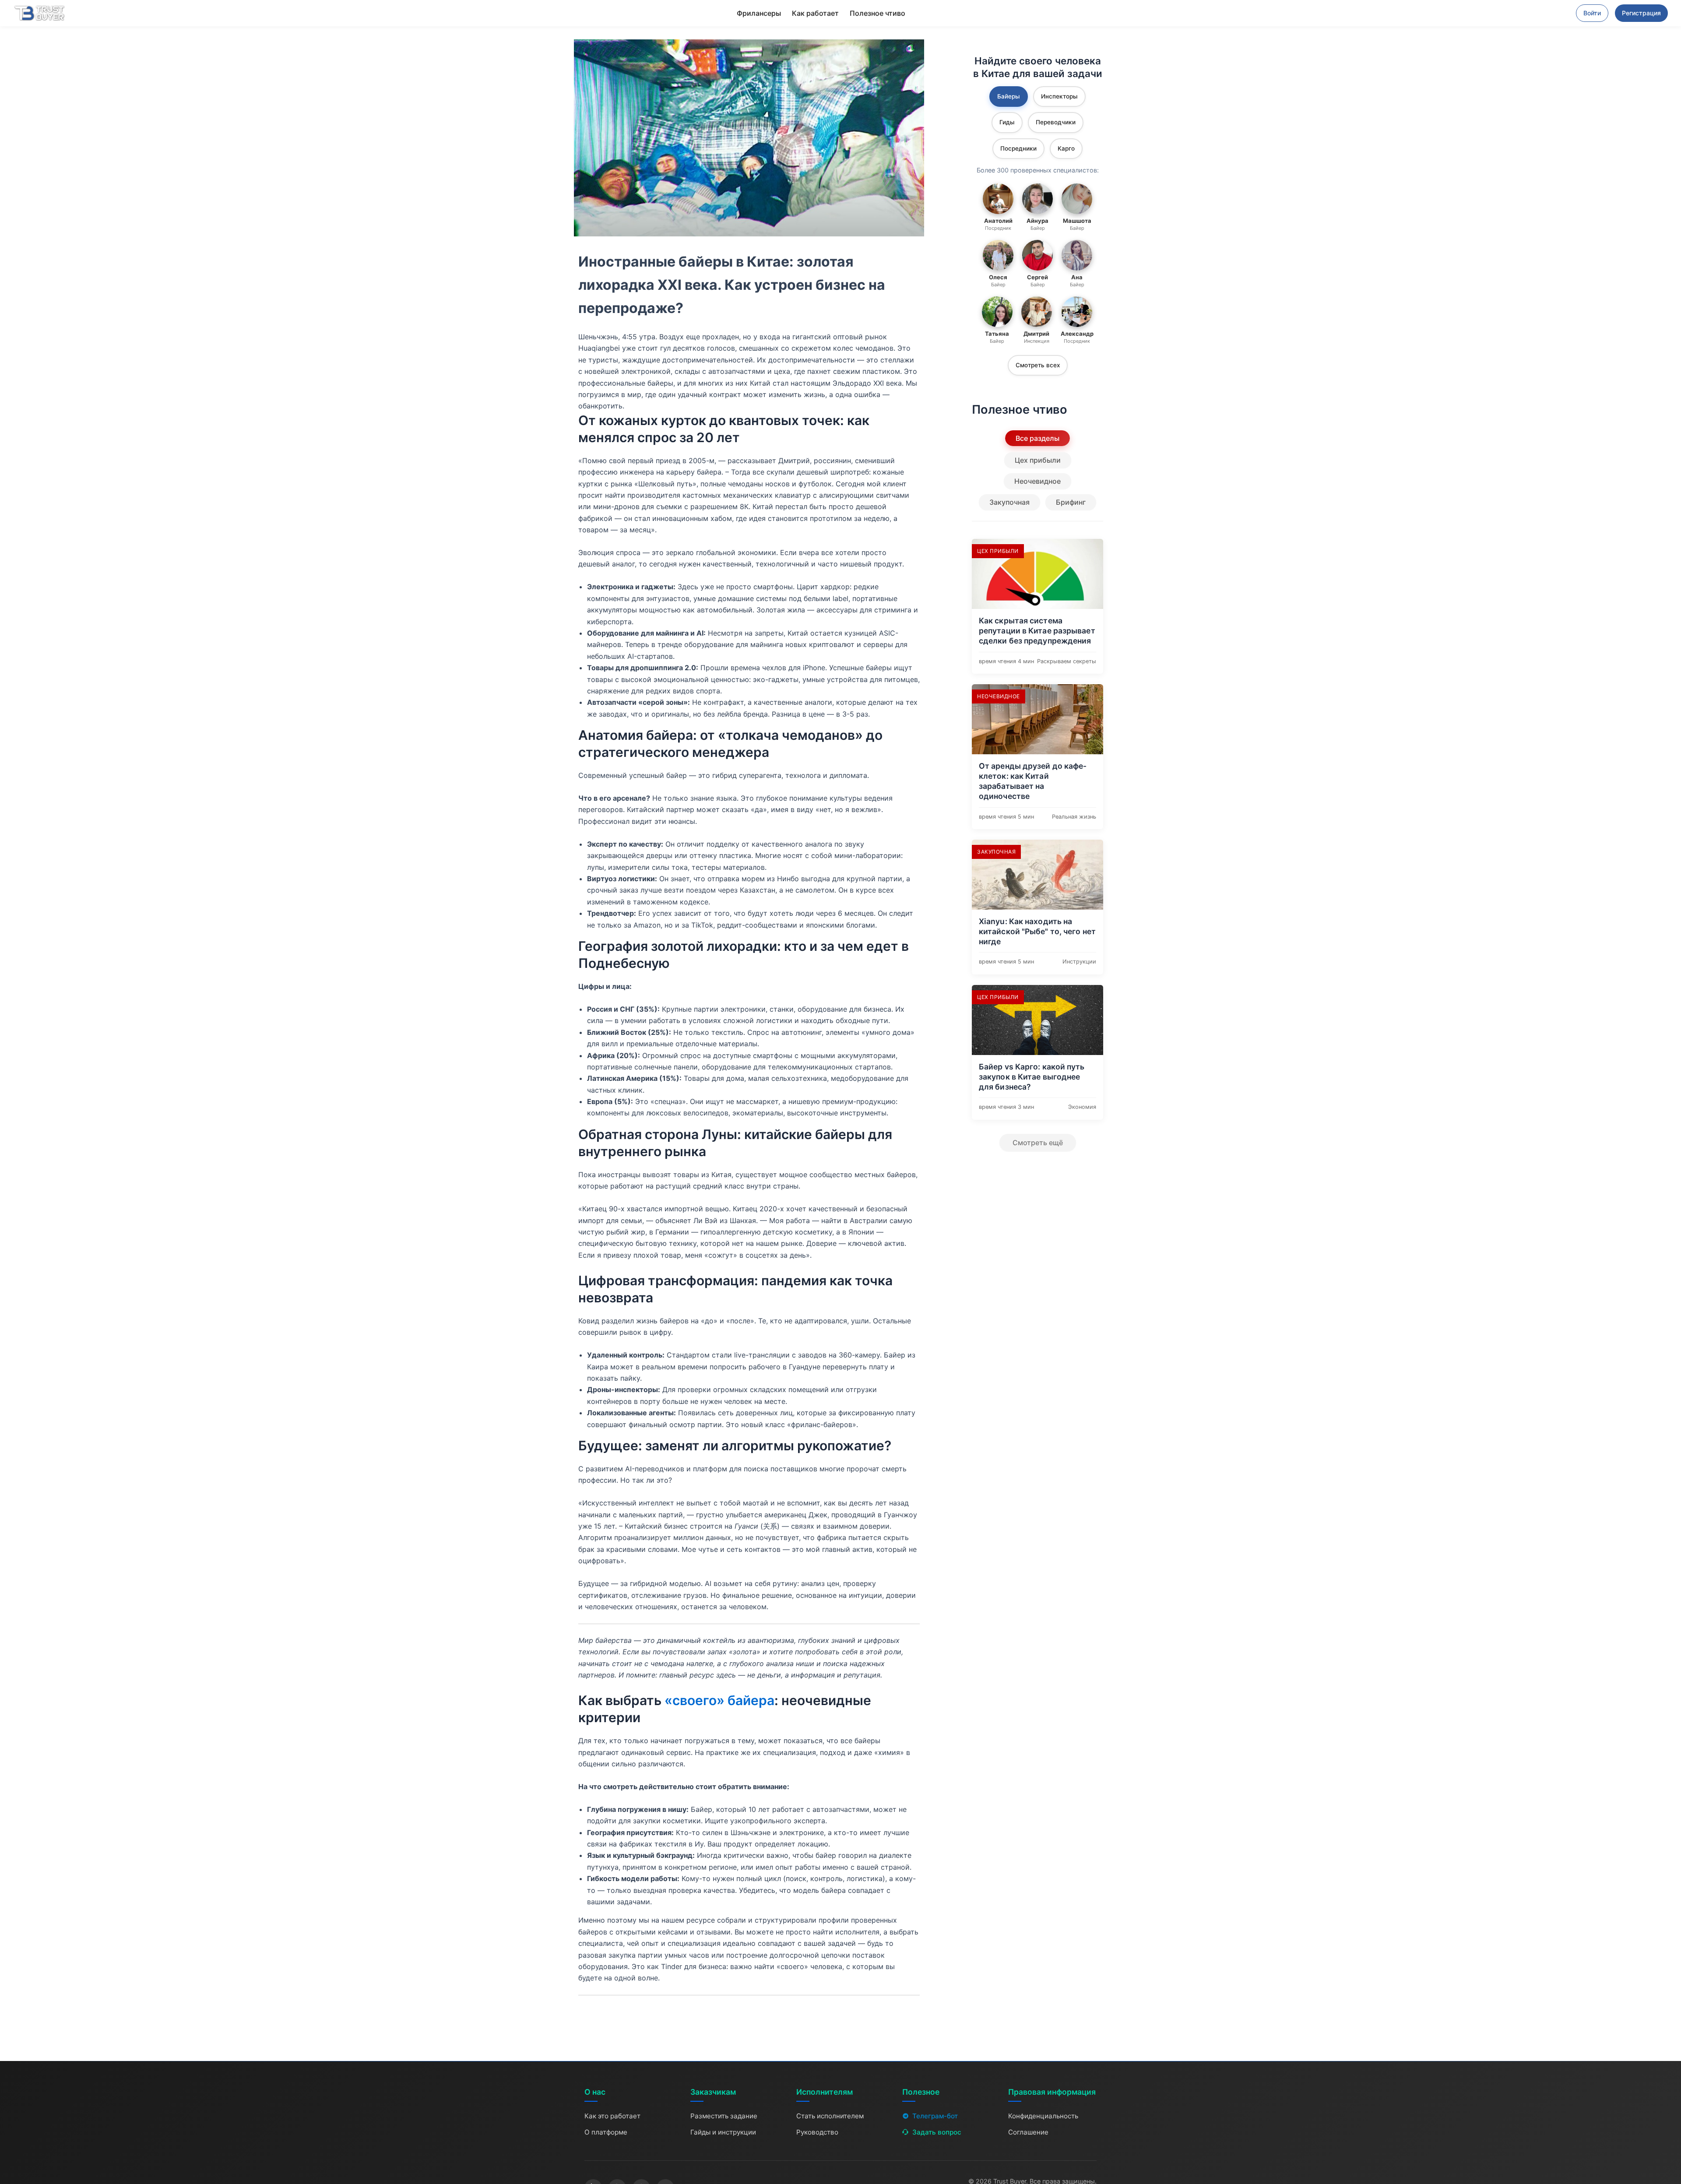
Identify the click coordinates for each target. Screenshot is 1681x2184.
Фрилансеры (759, 13)
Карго (1066, 148)
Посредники (1018, 148)
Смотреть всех (1038, 365)
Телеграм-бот (935, 2116)
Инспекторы (1059, 96)
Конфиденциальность (1043, 2116)
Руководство (817, 2132)
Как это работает (612, 2116)
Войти (1592, 13)
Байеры (1009, 96)
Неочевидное (1037, 481)
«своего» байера (719, 1700)
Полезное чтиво (877, 13)
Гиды (1007, 122)
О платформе (606, 2132)
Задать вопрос (937, 2132)
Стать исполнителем (830, 2116)
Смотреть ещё (1038, 1143)
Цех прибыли (1038, 460)
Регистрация (1641, 13)
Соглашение (1028, 2132)
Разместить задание (724, 2116)
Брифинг (1071, 502)
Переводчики (1056, 122)
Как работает (815, 13)
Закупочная (1009, 502)
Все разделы (1037, 438)
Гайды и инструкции (723, 2132)
